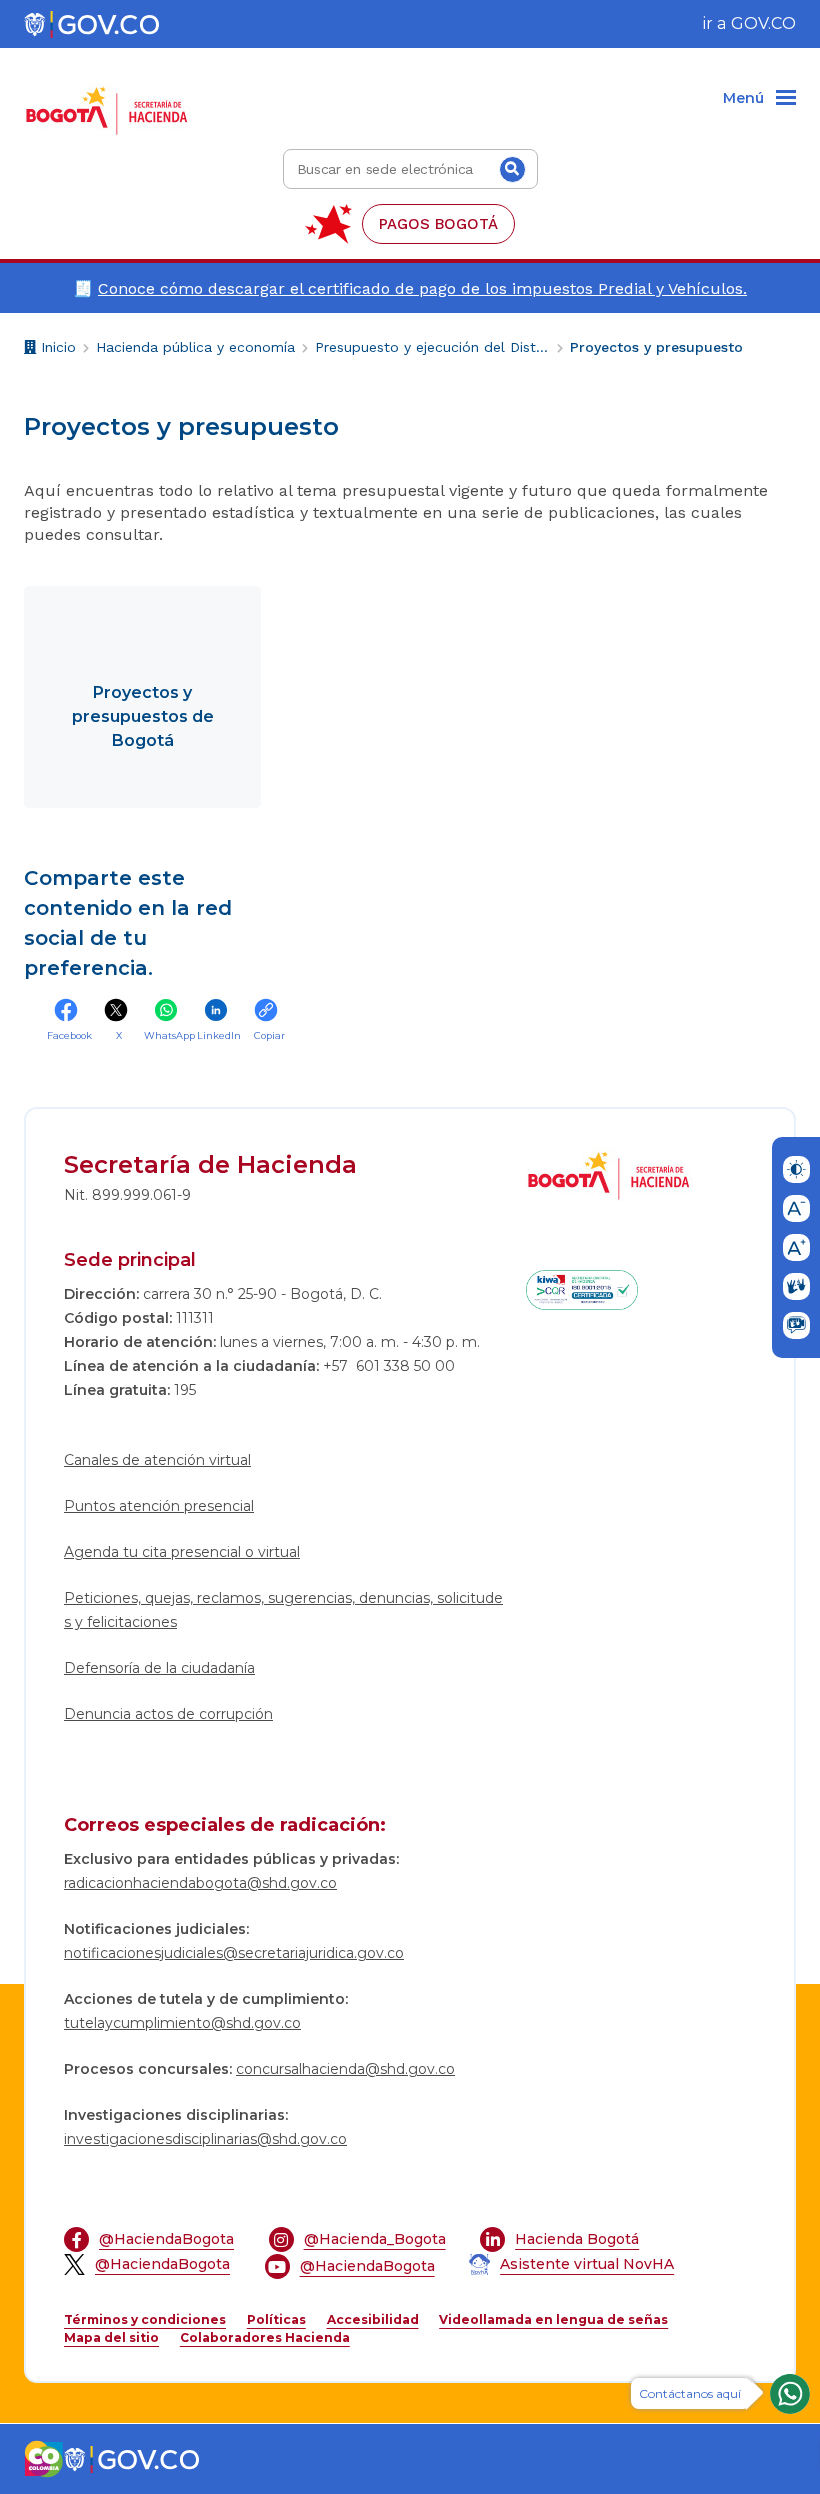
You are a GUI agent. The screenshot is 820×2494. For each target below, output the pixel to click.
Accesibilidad (373, 2319)
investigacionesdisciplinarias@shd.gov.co (205, 2139)
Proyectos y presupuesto (656, 347)
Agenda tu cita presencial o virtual (182, 1552)
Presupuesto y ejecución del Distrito (432, 347)
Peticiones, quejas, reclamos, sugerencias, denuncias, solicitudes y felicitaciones (283, 1610)
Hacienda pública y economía (195, 347)
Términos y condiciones (145, 2319)
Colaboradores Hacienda (265, 2337)
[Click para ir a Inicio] (111, 99)
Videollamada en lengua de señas (553, 2319)
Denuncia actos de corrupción (168, 1714)
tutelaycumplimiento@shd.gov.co (182, 2023)
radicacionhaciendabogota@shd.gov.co (200, 1883)
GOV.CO (763, 23)
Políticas (276, 2319)
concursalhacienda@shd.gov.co (345, 2069)
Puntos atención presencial (159, 1506)
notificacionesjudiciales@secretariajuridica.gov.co (234, 1953)
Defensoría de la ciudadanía (159, 1668)
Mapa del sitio (111, 2337)
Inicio (56, 350)
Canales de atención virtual (157, 1460)
